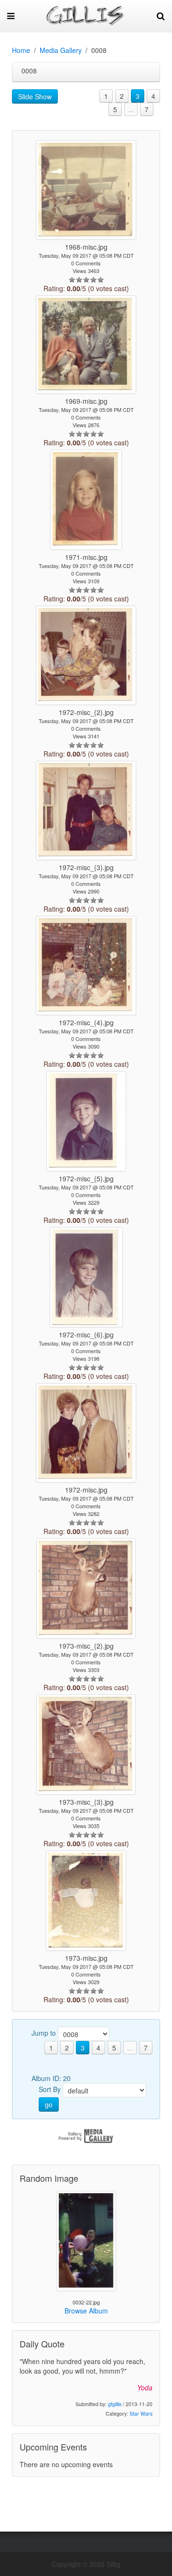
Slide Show (35, 96)
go (49, 2104)
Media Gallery (61, 50)
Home (21, 50)
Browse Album (86, 2311)
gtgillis (115, 2404)
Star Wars (141, 2413)
